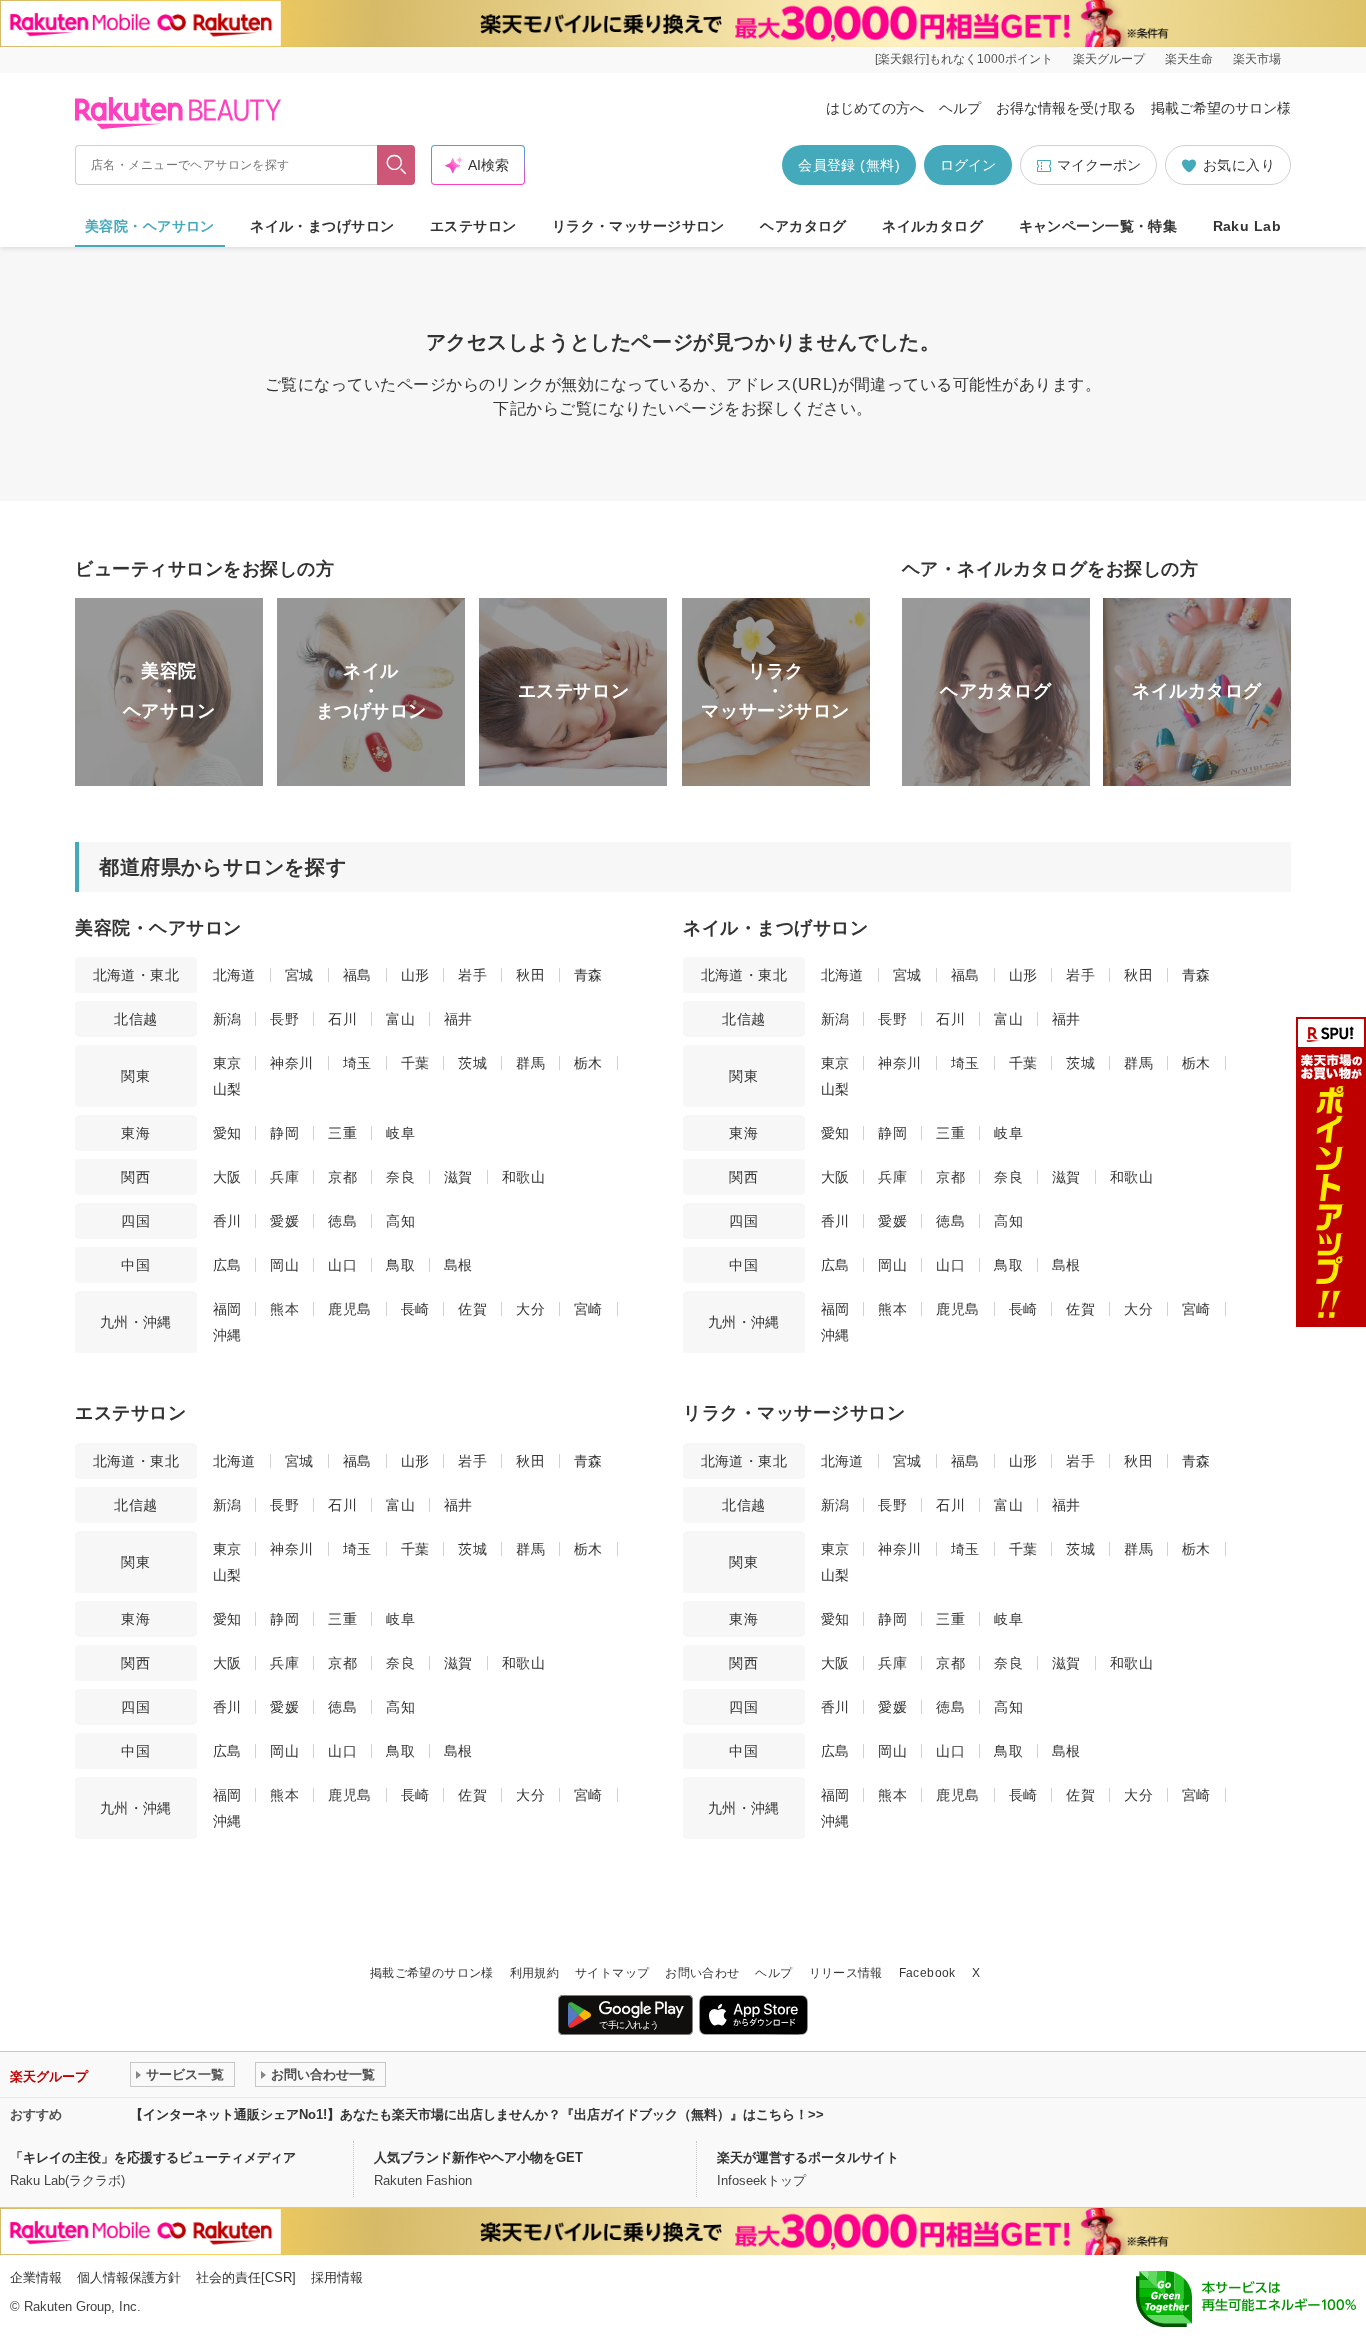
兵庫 (284, 1177)
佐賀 (472, 1309)
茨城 (472, 1063)
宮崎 (588, 1309)
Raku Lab (1247, 226)
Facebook (927, 1973)
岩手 (472, 975)
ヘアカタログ (803, 226)
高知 (400, 1221)
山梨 (227, 1089)
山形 (415, 975)
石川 (342, 1019)
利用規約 (534, 1973)
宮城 (299, 975)
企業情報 (36, 2277)
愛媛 (284, 1221)
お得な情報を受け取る (1066, 108)
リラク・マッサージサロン (638, 226)
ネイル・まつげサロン (322, 226)
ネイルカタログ (932, 226)
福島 (357, 975)
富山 (400, 1019)
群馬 (530, 1063)
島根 (458, 1265)
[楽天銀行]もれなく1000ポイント (964, 59)
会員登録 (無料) (849, 165)
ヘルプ (960, 108)
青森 (588, 975)
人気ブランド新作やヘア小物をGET (478, 2157)
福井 (458, 1019)
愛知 (227, 1133)
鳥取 (400, 1265)
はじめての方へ (875, 108)
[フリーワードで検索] (396, 165)
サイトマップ (612, 1973)
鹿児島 (349, 1309)
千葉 (415, 1063)
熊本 (284, 1309)
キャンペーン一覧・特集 (1098, 226)
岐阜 (400, 1133)
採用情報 (337, 2277)
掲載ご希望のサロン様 (1221, 108)
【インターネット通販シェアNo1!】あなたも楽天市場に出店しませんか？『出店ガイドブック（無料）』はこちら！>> (477, 2114)
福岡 (227, 1309)
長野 (284, 1019)
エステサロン (473, 226)
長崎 (415, 1309)
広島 (227, 1265)
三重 (342, 1133)
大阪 (227, 1177)
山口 (342, 1265)
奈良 (400, 1177)
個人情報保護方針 (129, 2277)
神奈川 (291, 1063)
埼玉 (357, 1063)
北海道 (234, 975)
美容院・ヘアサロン (150, 226)
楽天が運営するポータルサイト (808, 2157)
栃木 (588, 1063)
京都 (342, 1177)
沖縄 (227, 1335)
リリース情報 (846, 1973)
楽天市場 (1257, 59)
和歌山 (523, 1177)
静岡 (284, 1133)
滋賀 (458, 1177)
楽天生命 (1189, 59)
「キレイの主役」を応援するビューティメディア (153, 2157)
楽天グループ (1109, 59)
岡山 (284, 1265)
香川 (227, 1221)
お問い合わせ (702, 1973)
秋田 (530, 975)
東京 (227, 1063)
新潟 (227, 1019)
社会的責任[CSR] (246, 2277)
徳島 (342, 1221)
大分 (530, 1309)
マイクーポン (1099, 165)
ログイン (968, 165)
